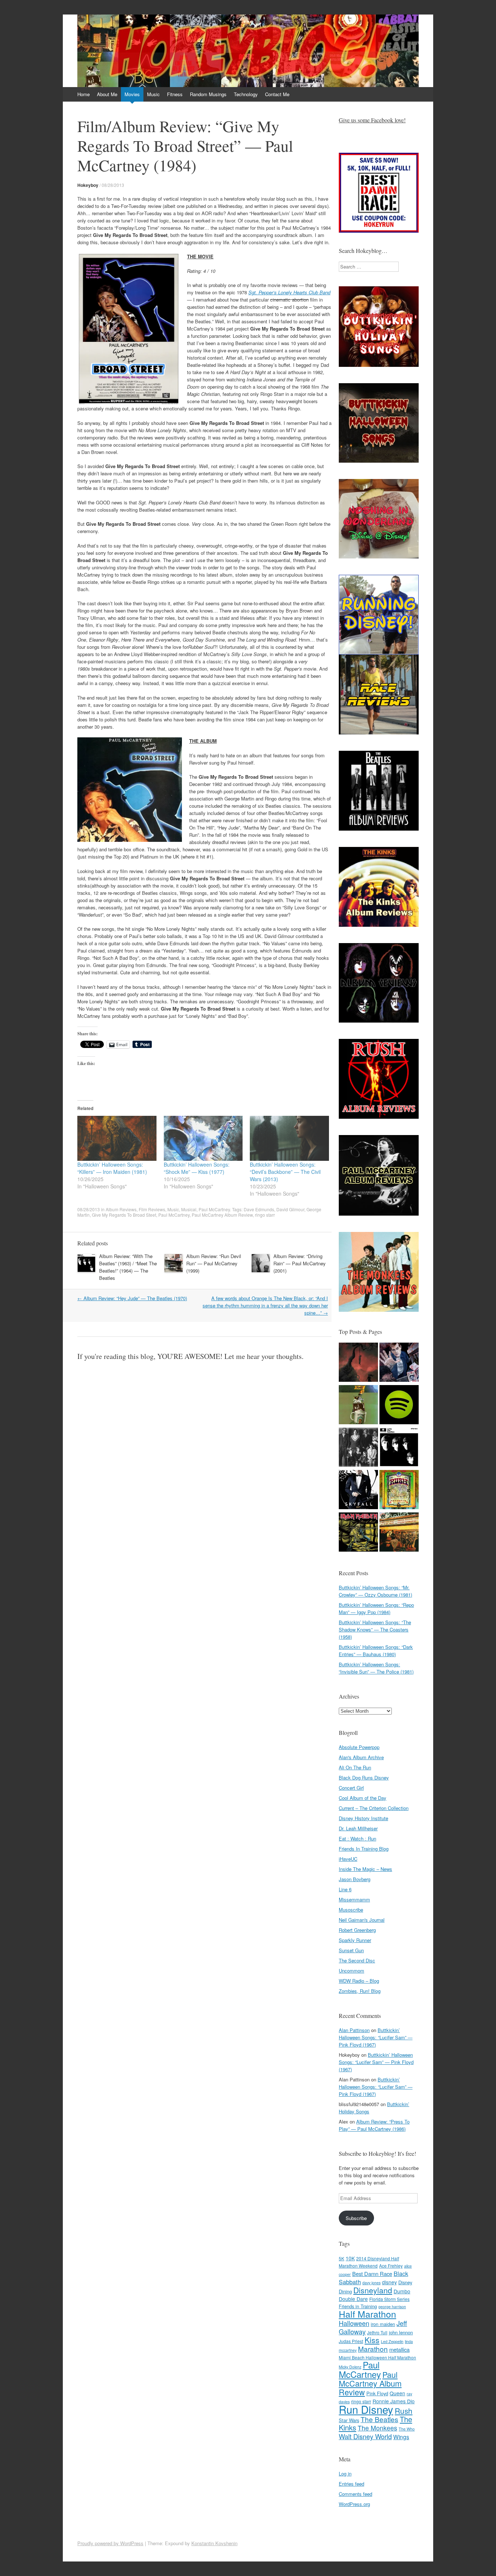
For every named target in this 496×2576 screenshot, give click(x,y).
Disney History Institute (363, 1818)
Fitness (175, 94)
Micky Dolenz (350, 2367)
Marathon (373, 2349)
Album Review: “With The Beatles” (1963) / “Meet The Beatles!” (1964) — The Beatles (128, 1267)
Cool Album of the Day (363, 1798)
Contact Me (277, 94)
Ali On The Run (355, 1767)
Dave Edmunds (259, 1209)
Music (153, 94)
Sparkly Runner (355, 1940)
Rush (404, 2411)
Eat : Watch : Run (357, 1838)
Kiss (372, 2340)
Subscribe (356, 2218)
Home (84, 94)
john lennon (401, 2332)
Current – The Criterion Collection (374, 1808)
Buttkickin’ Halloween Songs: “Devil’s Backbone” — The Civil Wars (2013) (285, 1172)
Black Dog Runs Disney (364, 1778)
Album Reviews (121, 1209)
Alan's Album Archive (361, 1757)
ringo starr (265, 1215)
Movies (132, 94)
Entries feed (351, 2484)
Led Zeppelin (392, 2341)
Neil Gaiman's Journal (362, 1920)
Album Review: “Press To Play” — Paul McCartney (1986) (374, 2125)
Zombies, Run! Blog (360, 1991)
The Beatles (379, 2419)
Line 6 (345, 1889)
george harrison (392, 2307)
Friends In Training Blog (364, 1849)
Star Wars (349, 2420)
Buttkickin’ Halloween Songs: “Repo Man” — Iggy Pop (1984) (376, 1608)
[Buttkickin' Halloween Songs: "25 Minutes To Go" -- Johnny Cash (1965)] (358, 1363)
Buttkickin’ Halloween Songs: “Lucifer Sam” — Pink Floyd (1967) (376, 2037)
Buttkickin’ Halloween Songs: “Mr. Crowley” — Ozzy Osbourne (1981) (375, 1591)
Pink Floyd (377, 2393)
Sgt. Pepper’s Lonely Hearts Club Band (289, 292)
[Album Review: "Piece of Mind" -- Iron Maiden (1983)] (358, 1533)
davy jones (371, 2283)
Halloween (354, 2323)
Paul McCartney (214, 1209)
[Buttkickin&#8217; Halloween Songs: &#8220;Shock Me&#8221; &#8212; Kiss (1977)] (203, 1138)
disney (389, 2282)
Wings (401, 2437)
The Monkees (377, 2428)
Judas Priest (351, 2341)
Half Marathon (367, 2314)
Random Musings (208, 94)
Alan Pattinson (354, 2030)
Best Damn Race (372, 2274)
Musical (189, 1209)
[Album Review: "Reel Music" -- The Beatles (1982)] (399, 1533)
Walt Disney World (365, 2436)
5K (341, 2258)
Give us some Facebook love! (372, 120)
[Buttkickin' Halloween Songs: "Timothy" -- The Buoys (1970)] (399, 1363)
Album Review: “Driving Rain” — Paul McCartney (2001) (300, 1263)
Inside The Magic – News (365, 1869)
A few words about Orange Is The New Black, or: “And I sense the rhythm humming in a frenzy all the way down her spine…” (265, 1305)
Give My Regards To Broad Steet (124, 1215)
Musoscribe (351, 1910)
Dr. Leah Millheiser (358, 1828)
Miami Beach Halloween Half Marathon (377, 2357)
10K (350, 2258)
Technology (246, 94)
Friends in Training (358, 2306)
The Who (407, 2429)
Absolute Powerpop (359, 1747)
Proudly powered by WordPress (110, 2543)
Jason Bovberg (355, 1879)
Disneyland (373, 2290)
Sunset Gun (351, 1950)
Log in (345, 2473)
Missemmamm (354, 1899)
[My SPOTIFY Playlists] (399, 1406)
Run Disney (366, 2409)
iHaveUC (348, 1859)
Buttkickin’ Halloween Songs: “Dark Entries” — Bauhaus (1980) (376, 1651)
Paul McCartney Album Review (222, 1215)
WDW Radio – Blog (359, 1981)
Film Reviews (152, 1209)
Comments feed (355, 2494)
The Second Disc (357, 1960)
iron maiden (383, 2324)
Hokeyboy (88, 185)
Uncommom (351, 1971)
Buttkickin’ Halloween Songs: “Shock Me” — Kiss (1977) (197, 1168)
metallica (399, 2349)
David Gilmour (290, 1209)
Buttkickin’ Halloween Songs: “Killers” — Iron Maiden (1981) (112, 1168)
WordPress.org (354, 2504)
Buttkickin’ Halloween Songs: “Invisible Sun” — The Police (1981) (376, 1668)
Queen (397, 2393)
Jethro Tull (377, 2332)
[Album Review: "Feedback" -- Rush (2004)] (399, 1490)
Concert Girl (351, 1788)
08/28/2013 (113, 185)
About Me (107, 94)
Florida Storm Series (389, 2299)
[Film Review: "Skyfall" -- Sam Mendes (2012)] (358, 1490)
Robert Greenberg (357, 1930)
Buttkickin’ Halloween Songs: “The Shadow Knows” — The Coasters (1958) (375, 1629)
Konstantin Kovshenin (214, 2543)
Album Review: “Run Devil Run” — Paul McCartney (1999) (214, 1263)
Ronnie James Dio (394, 2401)
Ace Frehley (391, 2266)
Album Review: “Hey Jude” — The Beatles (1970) (132, 1298)
